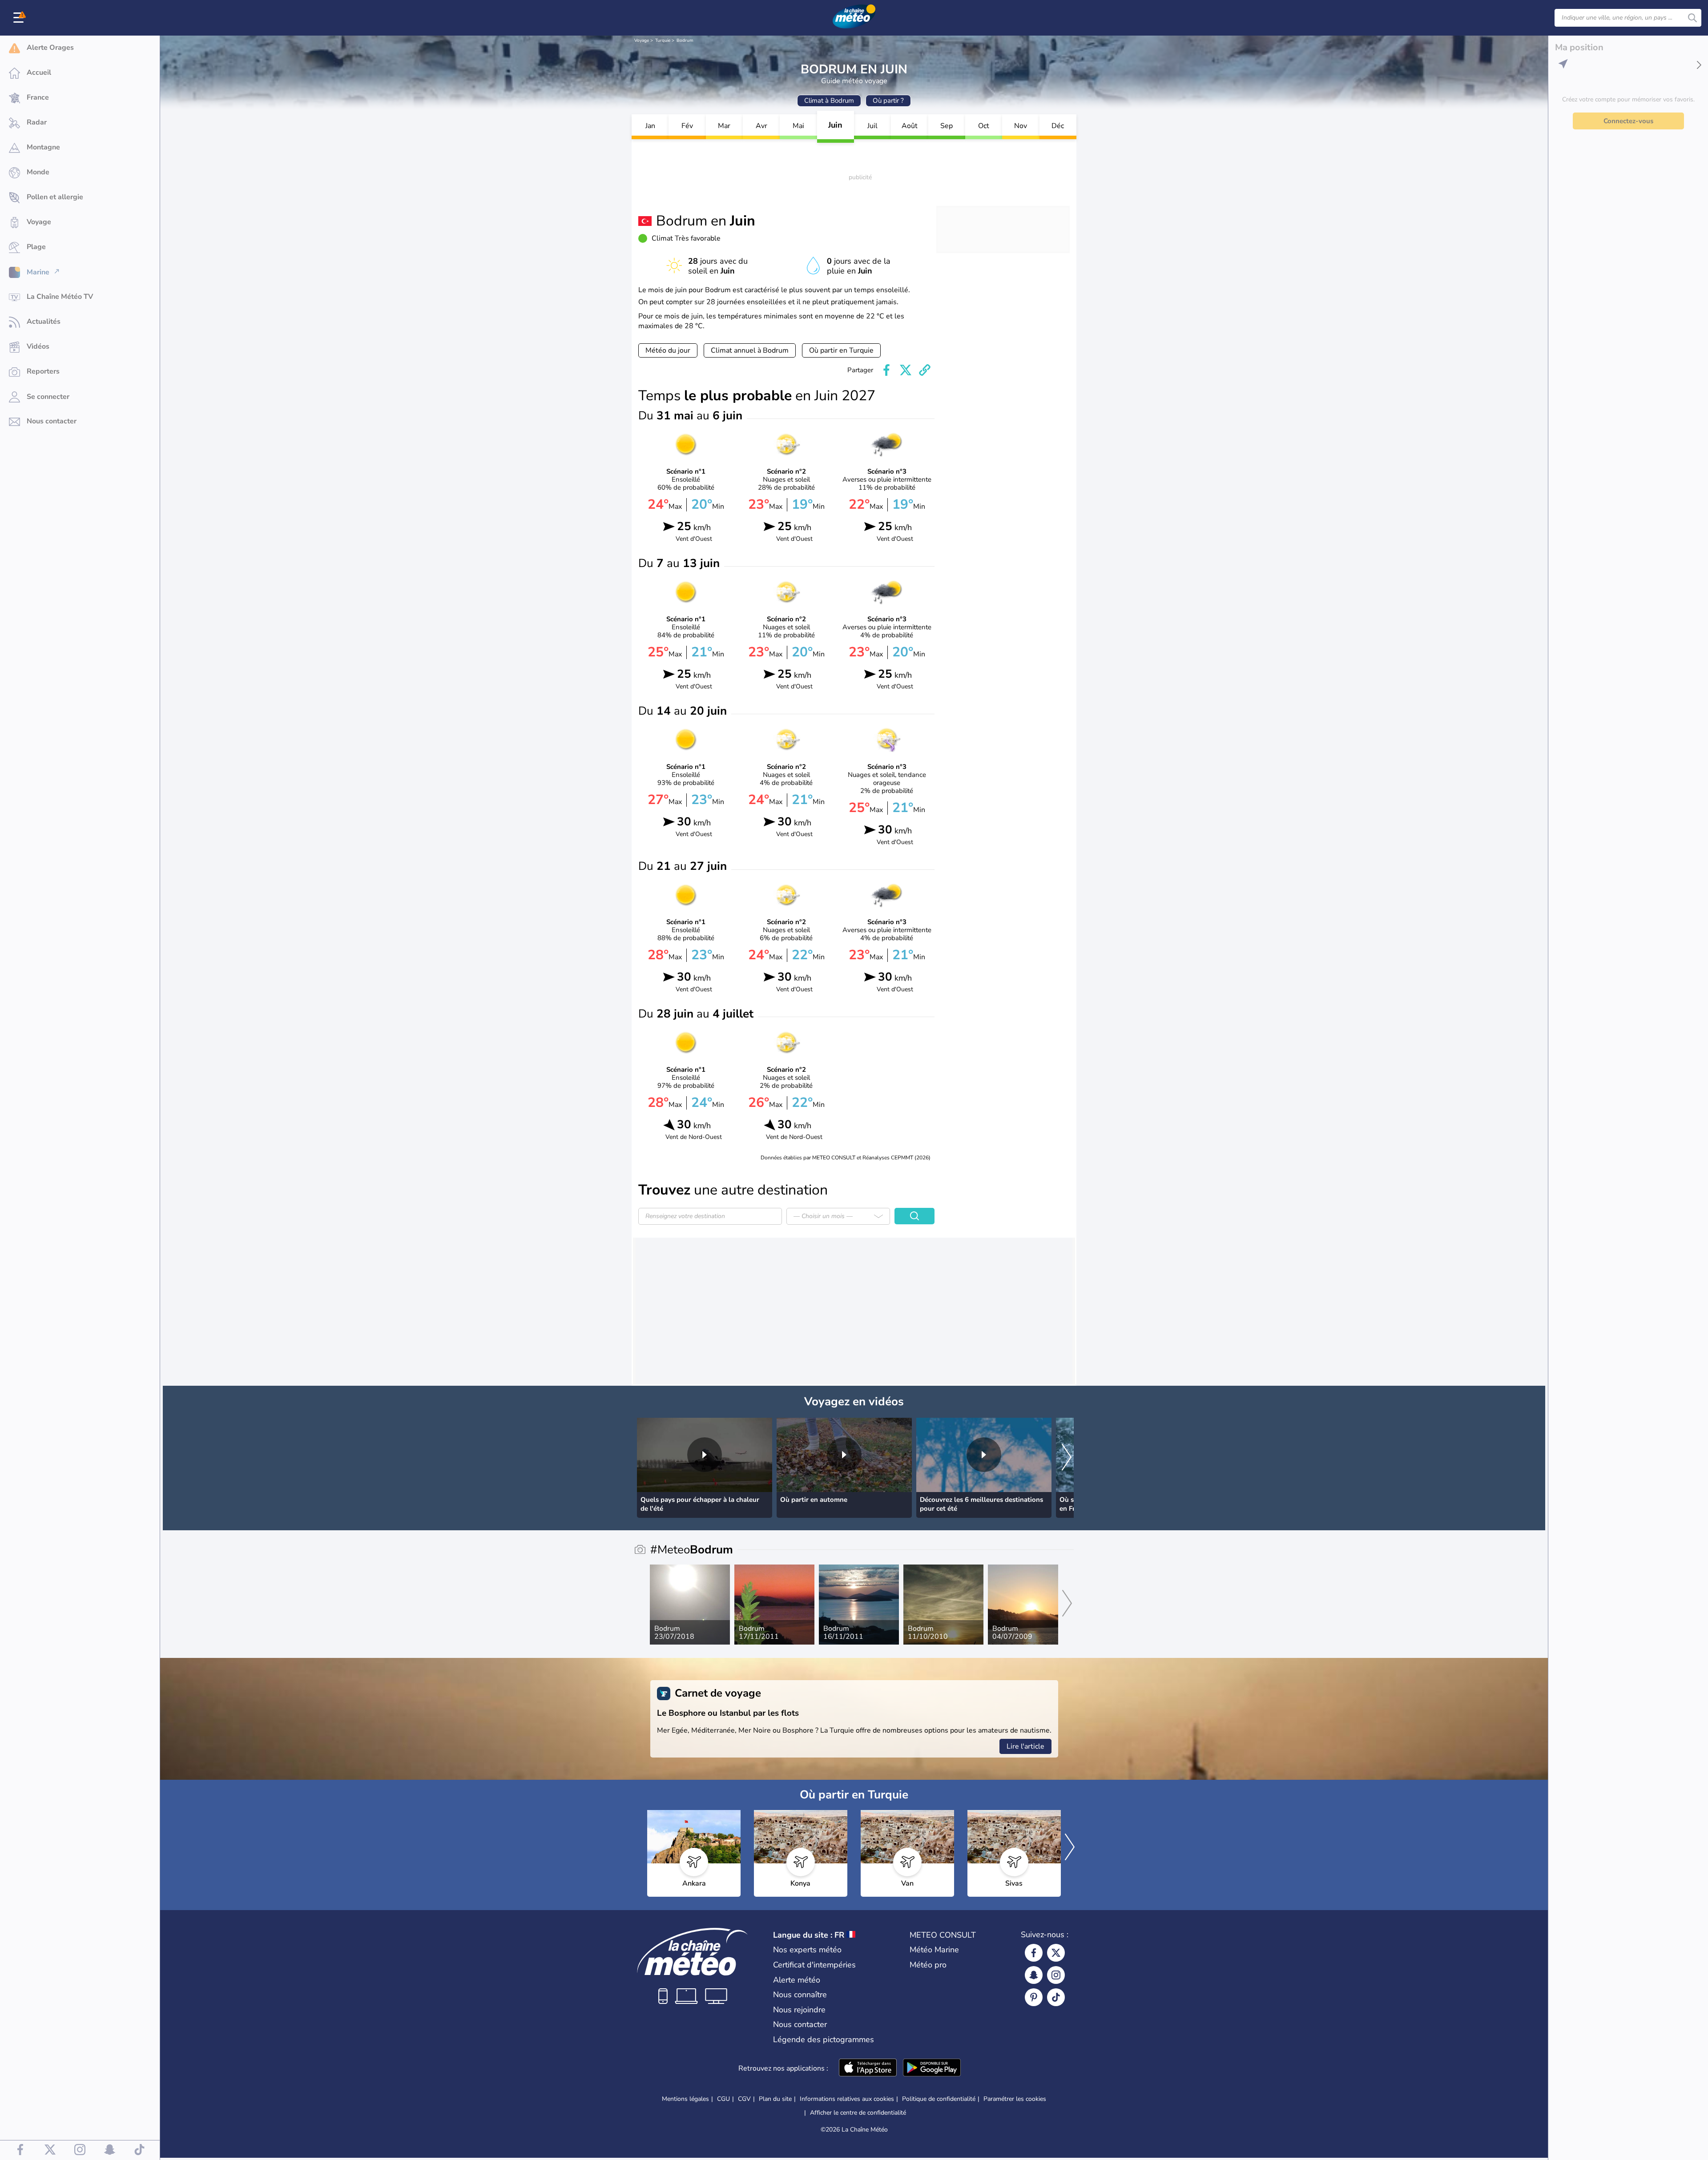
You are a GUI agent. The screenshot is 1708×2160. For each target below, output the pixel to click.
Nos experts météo (807, 1950)
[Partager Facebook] (886, 370)
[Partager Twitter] (906, 370)
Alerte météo (797, 1980)
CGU (723, 2099)
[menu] (20, 18)
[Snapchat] (1034, 1975)
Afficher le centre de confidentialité (858, 2113)
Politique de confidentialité (939, 2099)
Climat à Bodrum (829, 101)
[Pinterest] (1034, 1997)
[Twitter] (1056, 1953)
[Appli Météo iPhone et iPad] (868, 2068)
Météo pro (928, 1965)
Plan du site (775, 2099)
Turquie (663, 40)
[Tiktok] (1056, 1997)
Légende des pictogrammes (824, 2039)
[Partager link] (925, 370)
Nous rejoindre (799, 2010)
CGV (744, 2099)
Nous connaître (800, 1995)
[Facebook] (1034, 1953)
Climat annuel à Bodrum (750, 350)
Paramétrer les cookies (1015, 2099)
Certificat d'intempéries (814, 1965)
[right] (1067, 1458)
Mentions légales (685, 2099)
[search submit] (1692, 18)
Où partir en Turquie (841, 350)
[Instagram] (1056, 1975)
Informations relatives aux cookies (847, 2099)
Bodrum (685, 40)
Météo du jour (668, 350)
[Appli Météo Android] (932, 2068)
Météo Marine (934, 1950)
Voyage (642, 40)
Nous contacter (800, 2024)
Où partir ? (888, 101)
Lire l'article (1025, 1746)
